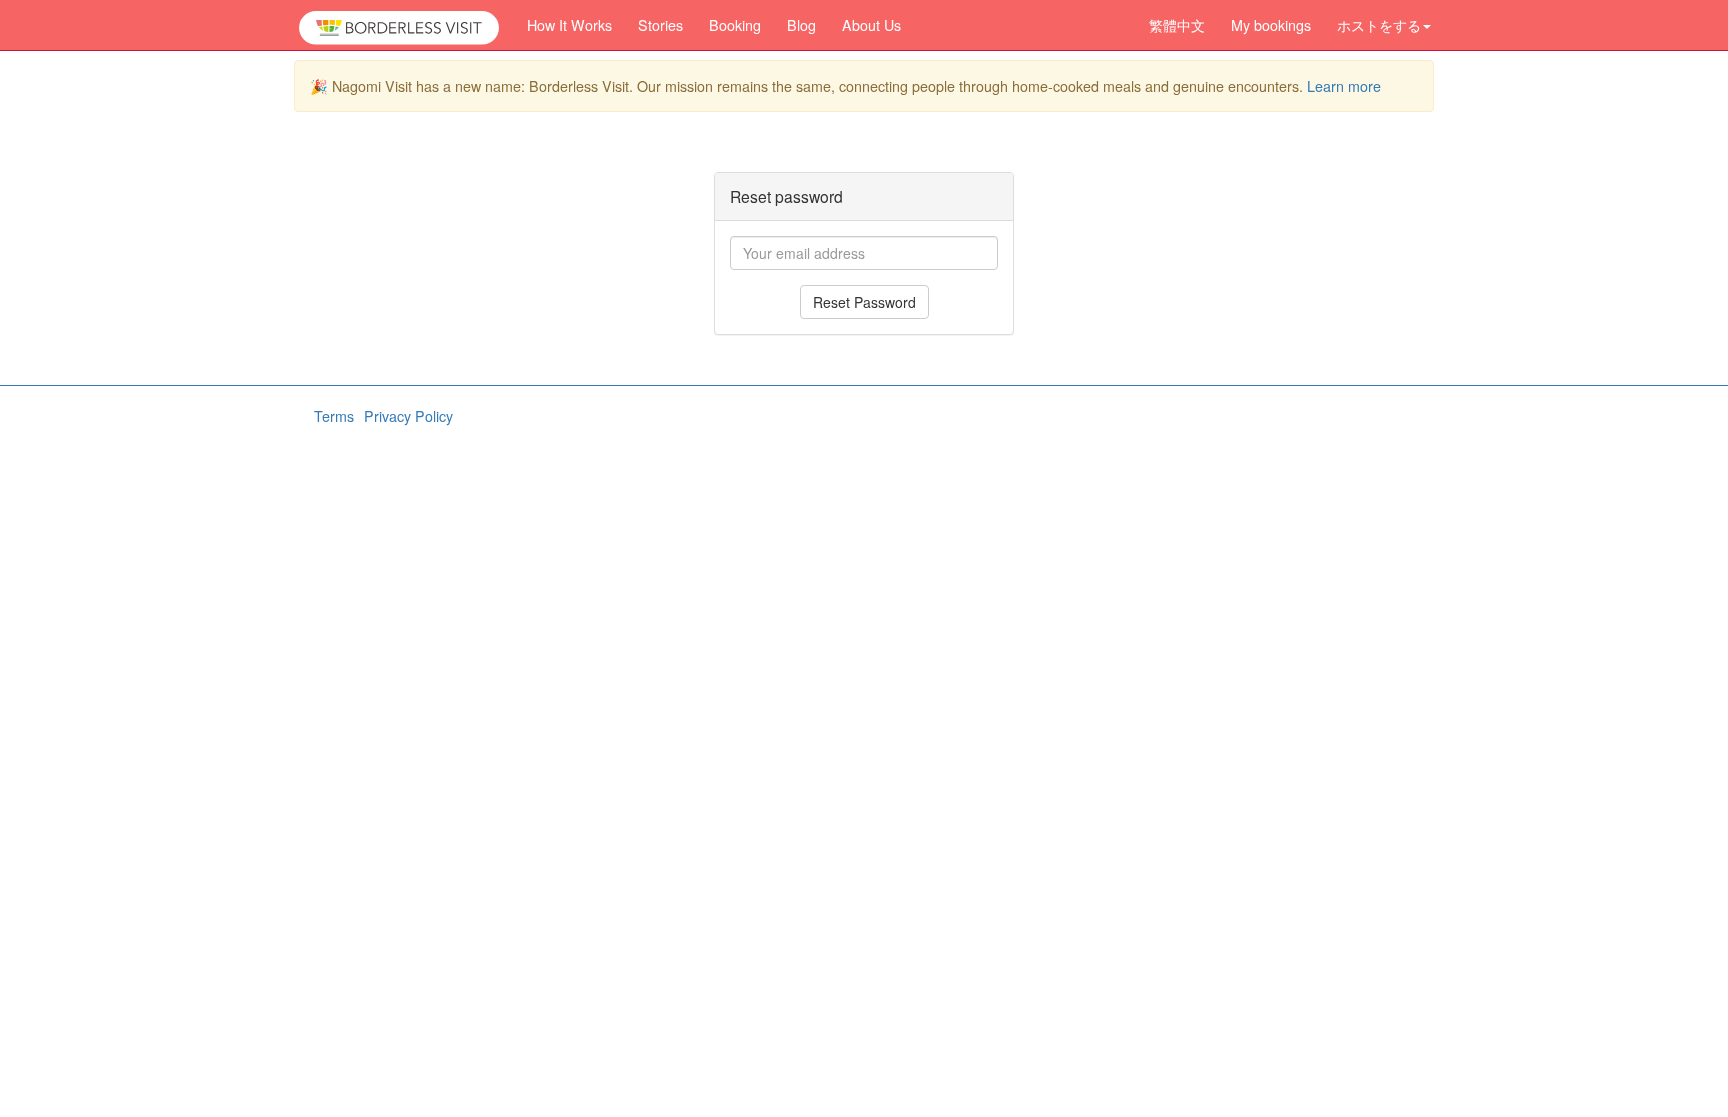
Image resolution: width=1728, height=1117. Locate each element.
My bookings (1271, 25)
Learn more (1344, 86)
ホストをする (1379, 25)
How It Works (569, 25)
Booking (735, 25)
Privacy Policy (408, 416)
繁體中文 (1177, 25)
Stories (660, 25)
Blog (801, 25)
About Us (871, 25)
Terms (334, 416)
